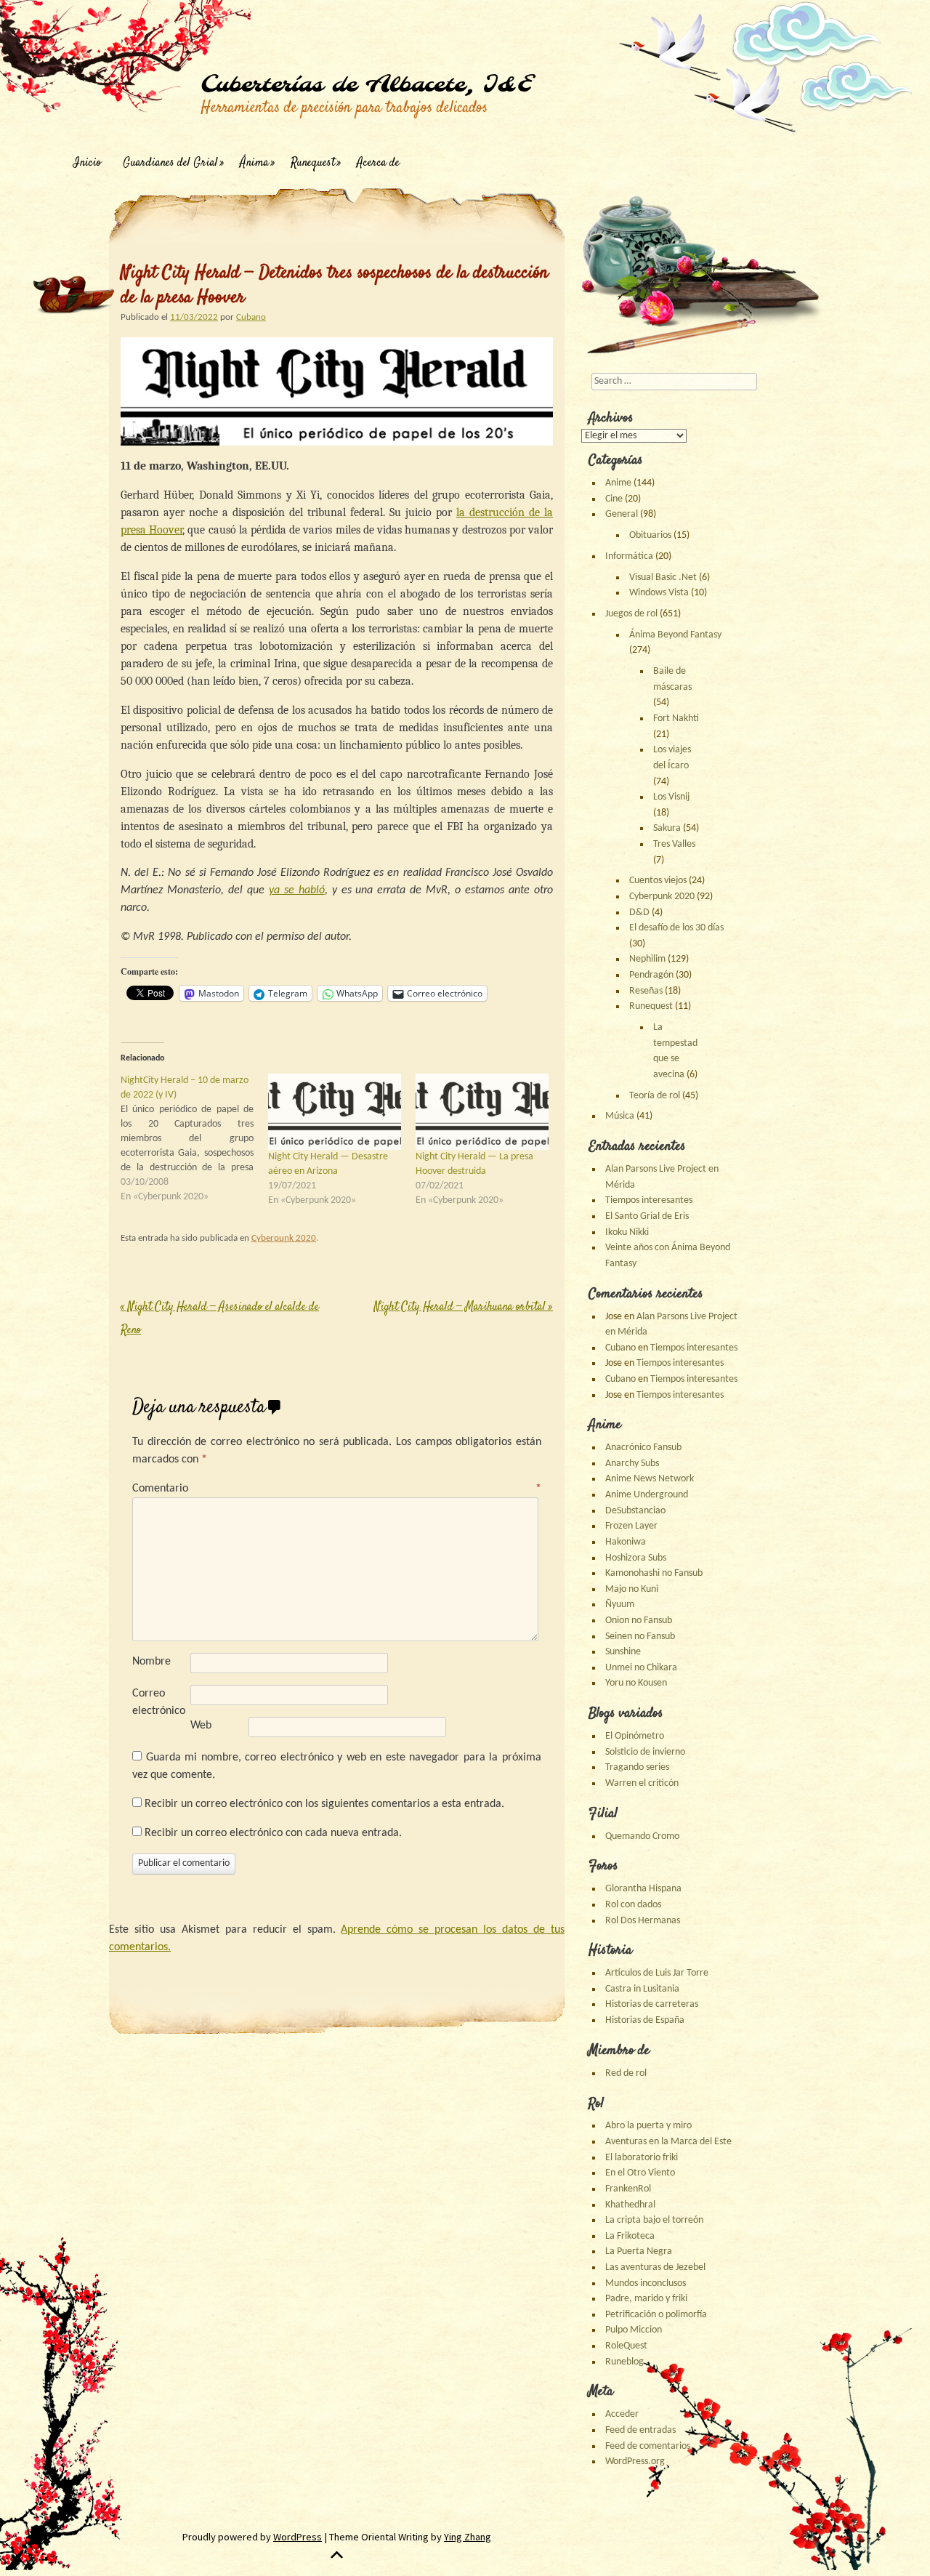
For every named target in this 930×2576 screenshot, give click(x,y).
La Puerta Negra (639, 2251)
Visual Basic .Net (663, 577)
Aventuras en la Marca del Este (668, 2142)
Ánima (254, 163)
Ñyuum (620, 1605)
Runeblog (624, 2362)
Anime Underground (647, 1495)
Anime (618, 483)
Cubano (251, 317)
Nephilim (647, 959)
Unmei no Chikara (641, 1668)
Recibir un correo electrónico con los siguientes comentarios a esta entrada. (324, 1804)
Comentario (337, 1489)
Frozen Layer (631, 1526)
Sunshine (623, 1652)
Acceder (622, 2414)
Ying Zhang (468, 2537)
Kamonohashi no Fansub (654, 1573)
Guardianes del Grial (170, 163)
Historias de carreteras (652, 2004)
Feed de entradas (640, 2430)
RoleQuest (626, 2346)
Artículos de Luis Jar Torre (657, 1973)
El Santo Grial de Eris (647, 1216)
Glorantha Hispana (643, 1889)
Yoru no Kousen (636, 1683)
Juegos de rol (631, 614)
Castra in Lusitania (642, 1989)
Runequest (313, 163)
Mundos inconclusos (646, 2283)
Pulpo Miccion (634, 2330)
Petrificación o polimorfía (656, 2315)
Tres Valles (674, 844)
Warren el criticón (642, 1783)
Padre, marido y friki (646, 2299)
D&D (639, 913)
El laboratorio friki (642, 2158)
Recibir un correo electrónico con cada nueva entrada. (273, 1833)
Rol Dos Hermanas (643, 1921)
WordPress (298, 2537)
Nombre (151, 1662)
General (622, 514)
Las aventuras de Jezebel (655, 2267)
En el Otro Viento (640, 2173)
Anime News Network (650, 1479)
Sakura (667, 828)
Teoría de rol (655, 1096)
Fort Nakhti (676, 719)
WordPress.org (635, 2462)
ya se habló (297, 890)
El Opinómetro (635, 1736)
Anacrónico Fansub (643, 1448)
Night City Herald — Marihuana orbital (464, 1307)
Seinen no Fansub (640, 1637)
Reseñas (646, 991)
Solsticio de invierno (645, 1752)
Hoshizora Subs (636, 1558)
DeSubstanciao (635, 1511)
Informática (629, 556)
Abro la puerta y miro (648, 2126)
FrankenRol (628, 2189)
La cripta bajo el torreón (654, 2220)
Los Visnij (671, 797)
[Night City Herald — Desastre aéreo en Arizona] (335, 1112)
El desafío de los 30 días (676, 928)
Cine (614, 499)
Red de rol (626, 2073)
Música (620, 1116)
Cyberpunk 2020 (284, 1238)
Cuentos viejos (658, 881)
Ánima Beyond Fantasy (675, 635)
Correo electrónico (159, 1702)
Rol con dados (633, 1905)
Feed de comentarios (648, 2446)
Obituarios (650, 535)
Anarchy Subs (632, 1464)
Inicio (87, 163)
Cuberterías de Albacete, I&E (366, 85)
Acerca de (378, 163)
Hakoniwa (626, 1542)
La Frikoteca (630, 2236)
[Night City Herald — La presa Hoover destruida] (482, 1112)
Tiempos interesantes (649, 1200)
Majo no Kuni (632, 1589)
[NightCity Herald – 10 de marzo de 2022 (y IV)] (194, 1139)
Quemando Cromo (642, 1836)
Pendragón (651, 975)
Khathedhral (630, 2205)
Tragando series (637, 1767)
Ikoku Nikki (627, 1232)
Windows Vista (659, 593)
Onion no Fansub (639, 1621)
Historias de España (645, 2020)
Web (201, 1726)
